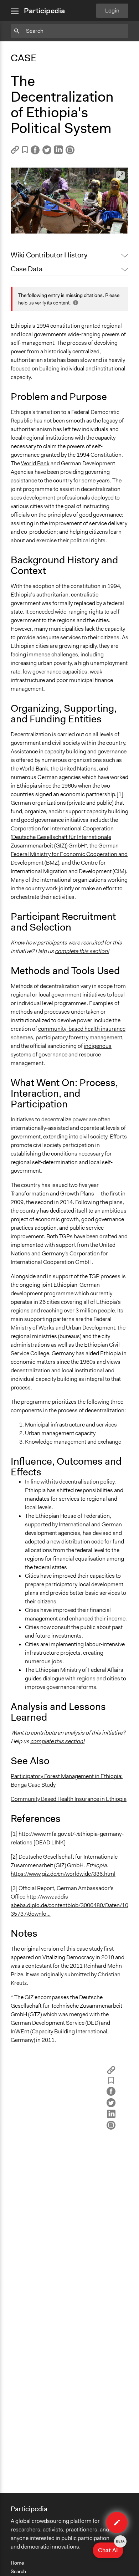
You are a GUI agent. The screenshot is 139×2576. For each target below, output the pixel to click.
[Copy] (15, 152)
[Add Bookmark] (25, 151)
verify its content (52, 303)
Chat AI (110, 2548)
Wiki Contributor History (49, 255)
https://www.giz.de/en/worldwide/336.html (63, 1874)
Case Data (27, 269)
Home (17, 2563)
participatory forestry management (79, 1037)
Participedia (44, 11)
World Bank (35, 463)
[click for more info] (75, 303)
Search (18, 2571)
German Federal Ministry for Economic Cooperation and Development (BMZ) (69, 854)
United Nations (78, 769)
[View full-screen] (120, 175)
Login (112, 11)
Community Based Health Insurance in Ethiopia (69, 1799)
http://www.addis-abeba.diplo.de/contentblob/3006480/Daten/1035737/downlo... (69, 1905)
